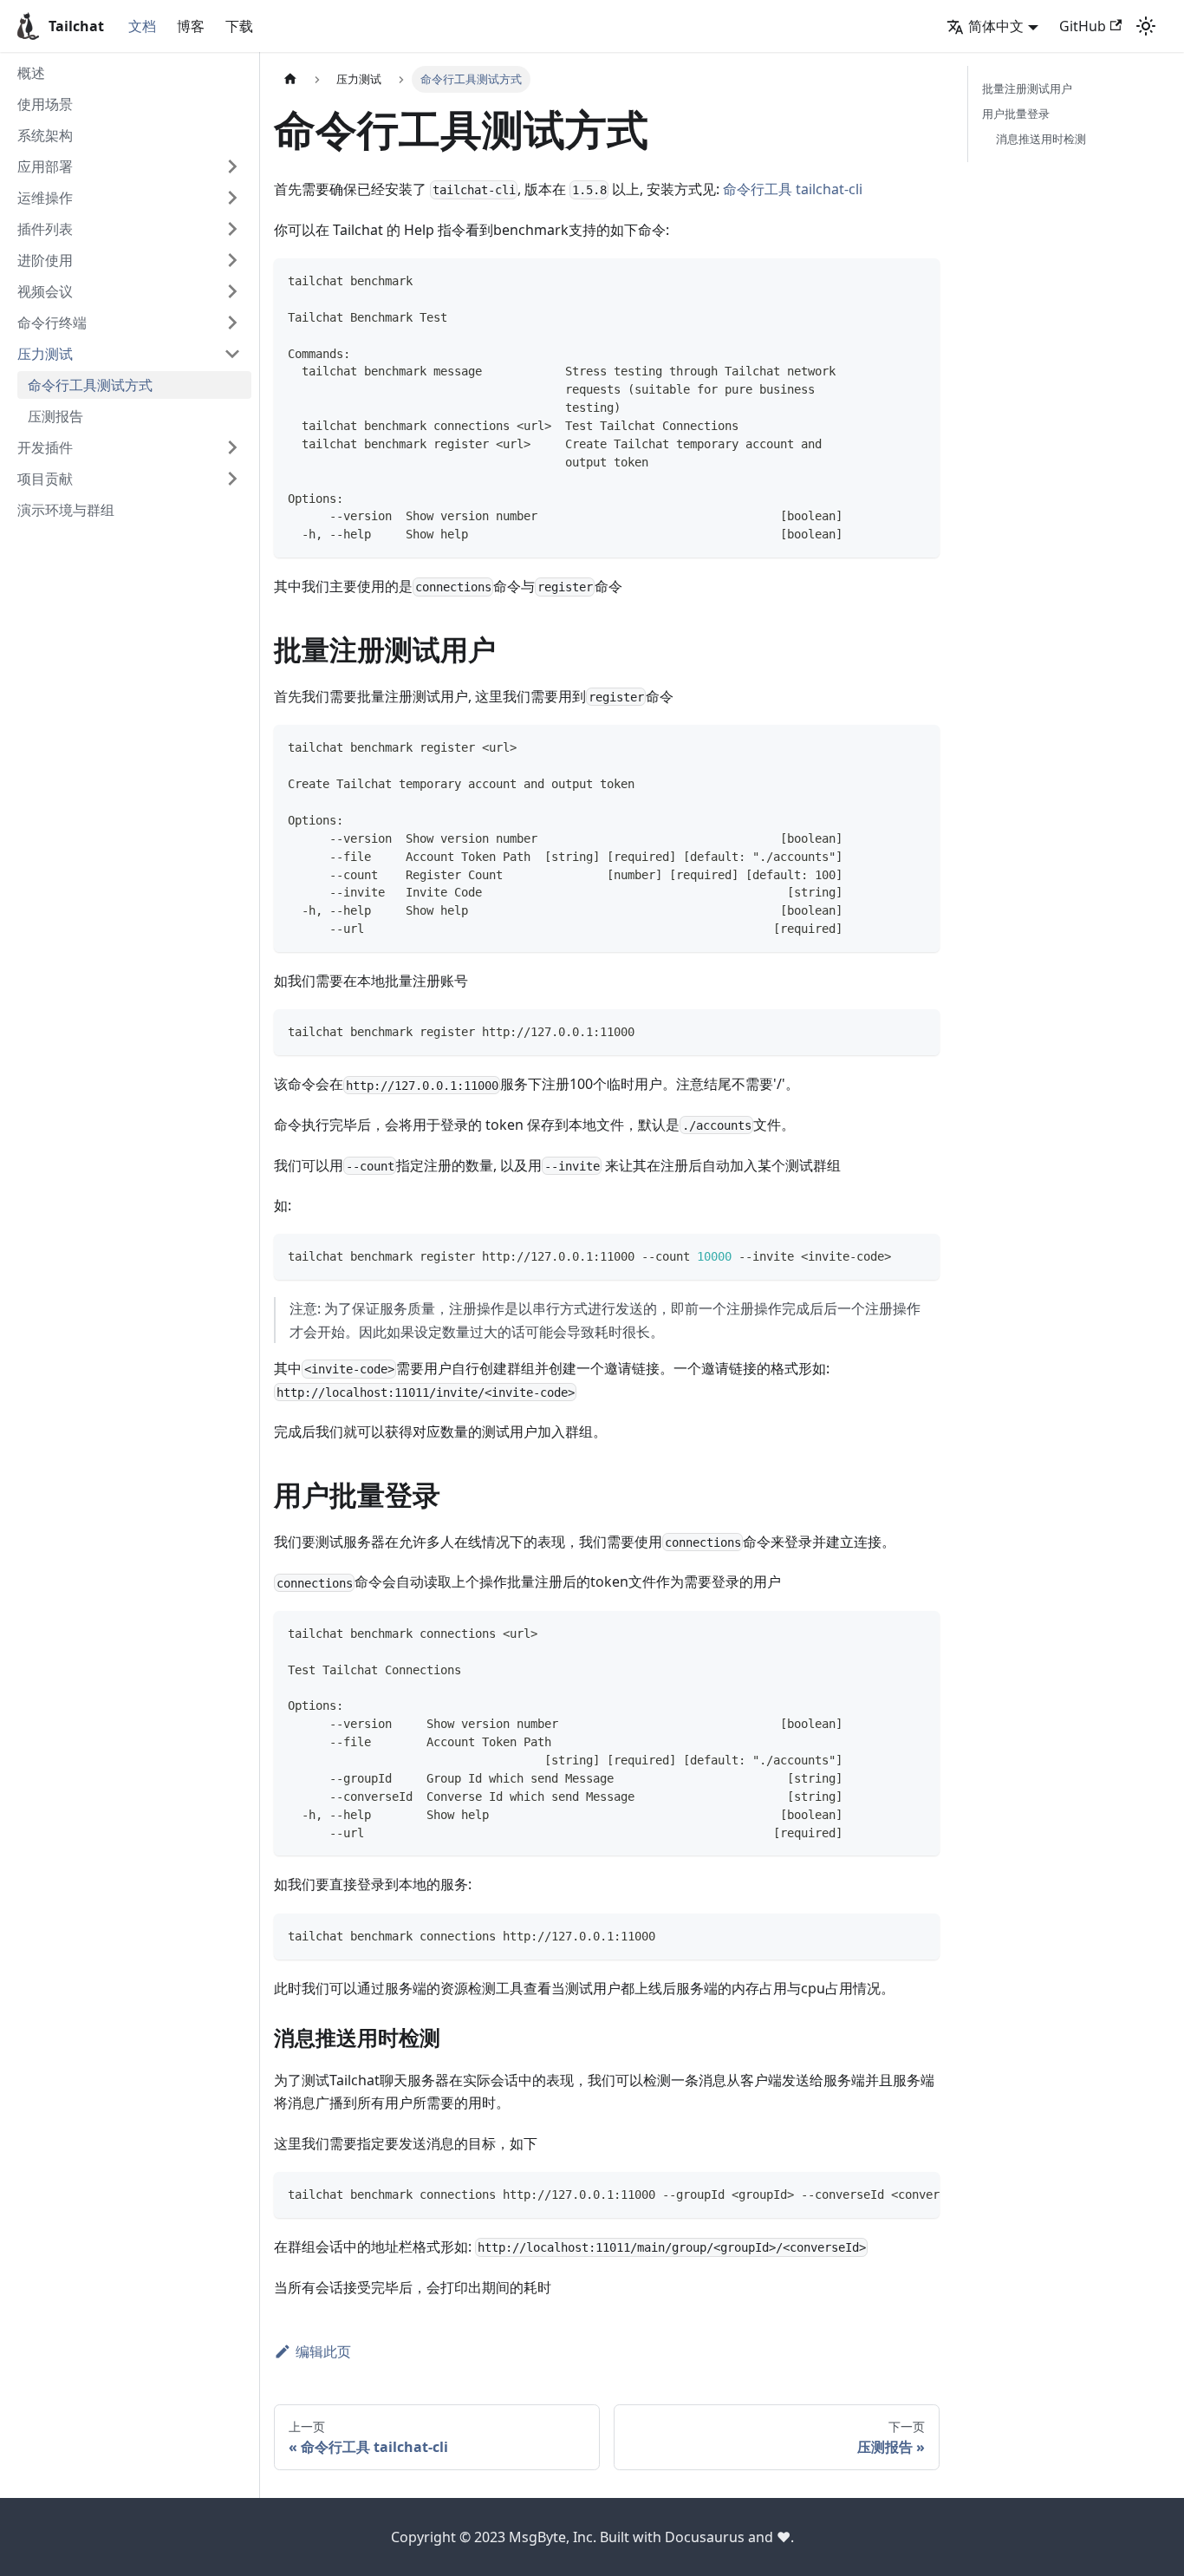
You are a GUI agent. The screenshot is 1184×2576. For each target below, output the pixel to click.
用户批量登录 (1016, 114)
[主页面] (290, 79)
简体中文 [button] (996, 26)
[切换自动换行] (887, 2194)
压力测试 (45, 354)
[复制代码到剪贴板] (918, 280)
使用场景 (45, 104)
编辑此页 (323, 2351)
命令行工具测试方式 (90, 385)
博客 (191, 26)
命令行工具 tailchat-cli (793, 189)
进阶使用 (45, 260)
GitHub (1083, 26)
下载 (239, 26)
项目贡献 (45, 479)
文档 (142, 26)
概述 (31, 73)
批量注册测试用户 (1027, 88)
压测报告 (55, 416)
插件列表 (45, 229)
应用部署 (45, 166)
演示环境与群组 (66, 510)
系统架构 (45, 135)
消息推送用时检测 (1041, 139)
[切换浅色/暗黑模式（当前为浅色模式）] (1146, 26)
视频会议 (45, 291)
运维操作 (45, 198)
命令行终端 (52, 323)
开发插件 (45, 447)
